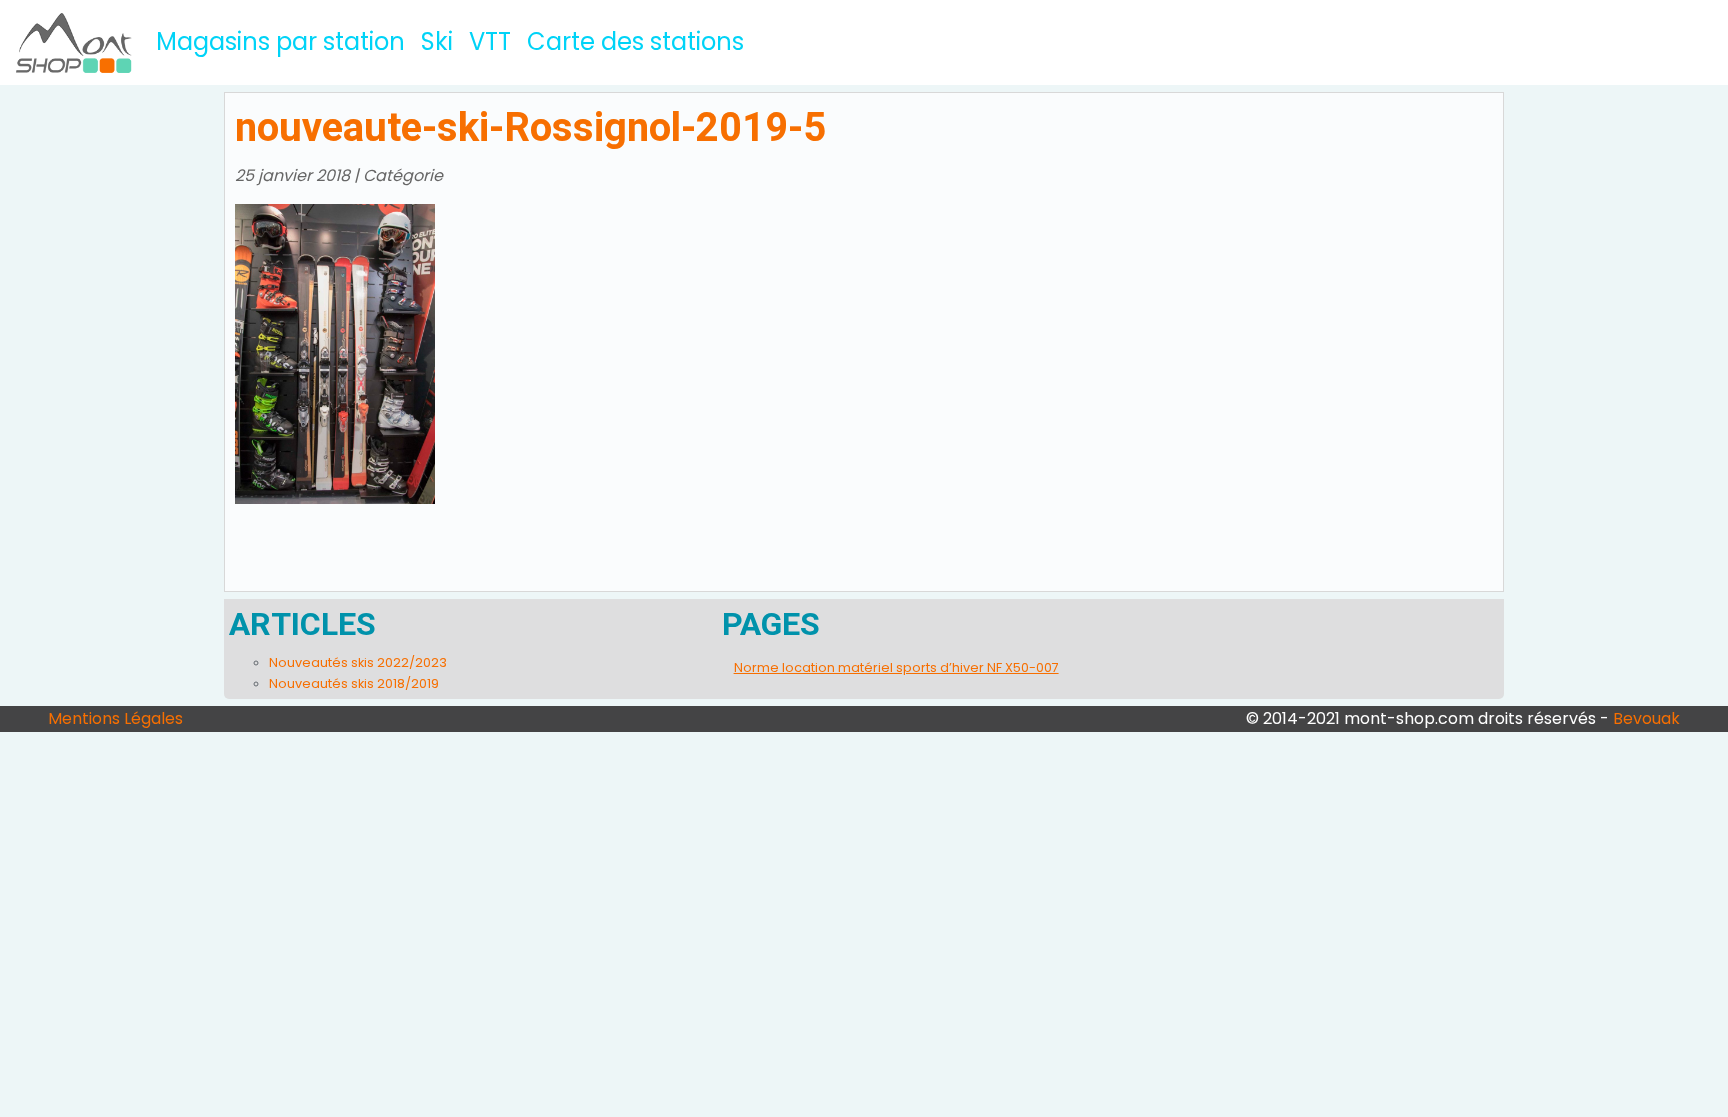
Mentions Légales (115, 718)
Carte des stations (635, 41)
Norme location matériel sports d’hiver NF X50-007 (896, 667)
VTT (490, 41)
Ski (437, 41)
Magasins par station (284, 41)
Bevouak (1646, 718)
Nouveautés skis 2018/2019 (354, 683)
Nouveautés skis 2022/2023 (358, 662)
